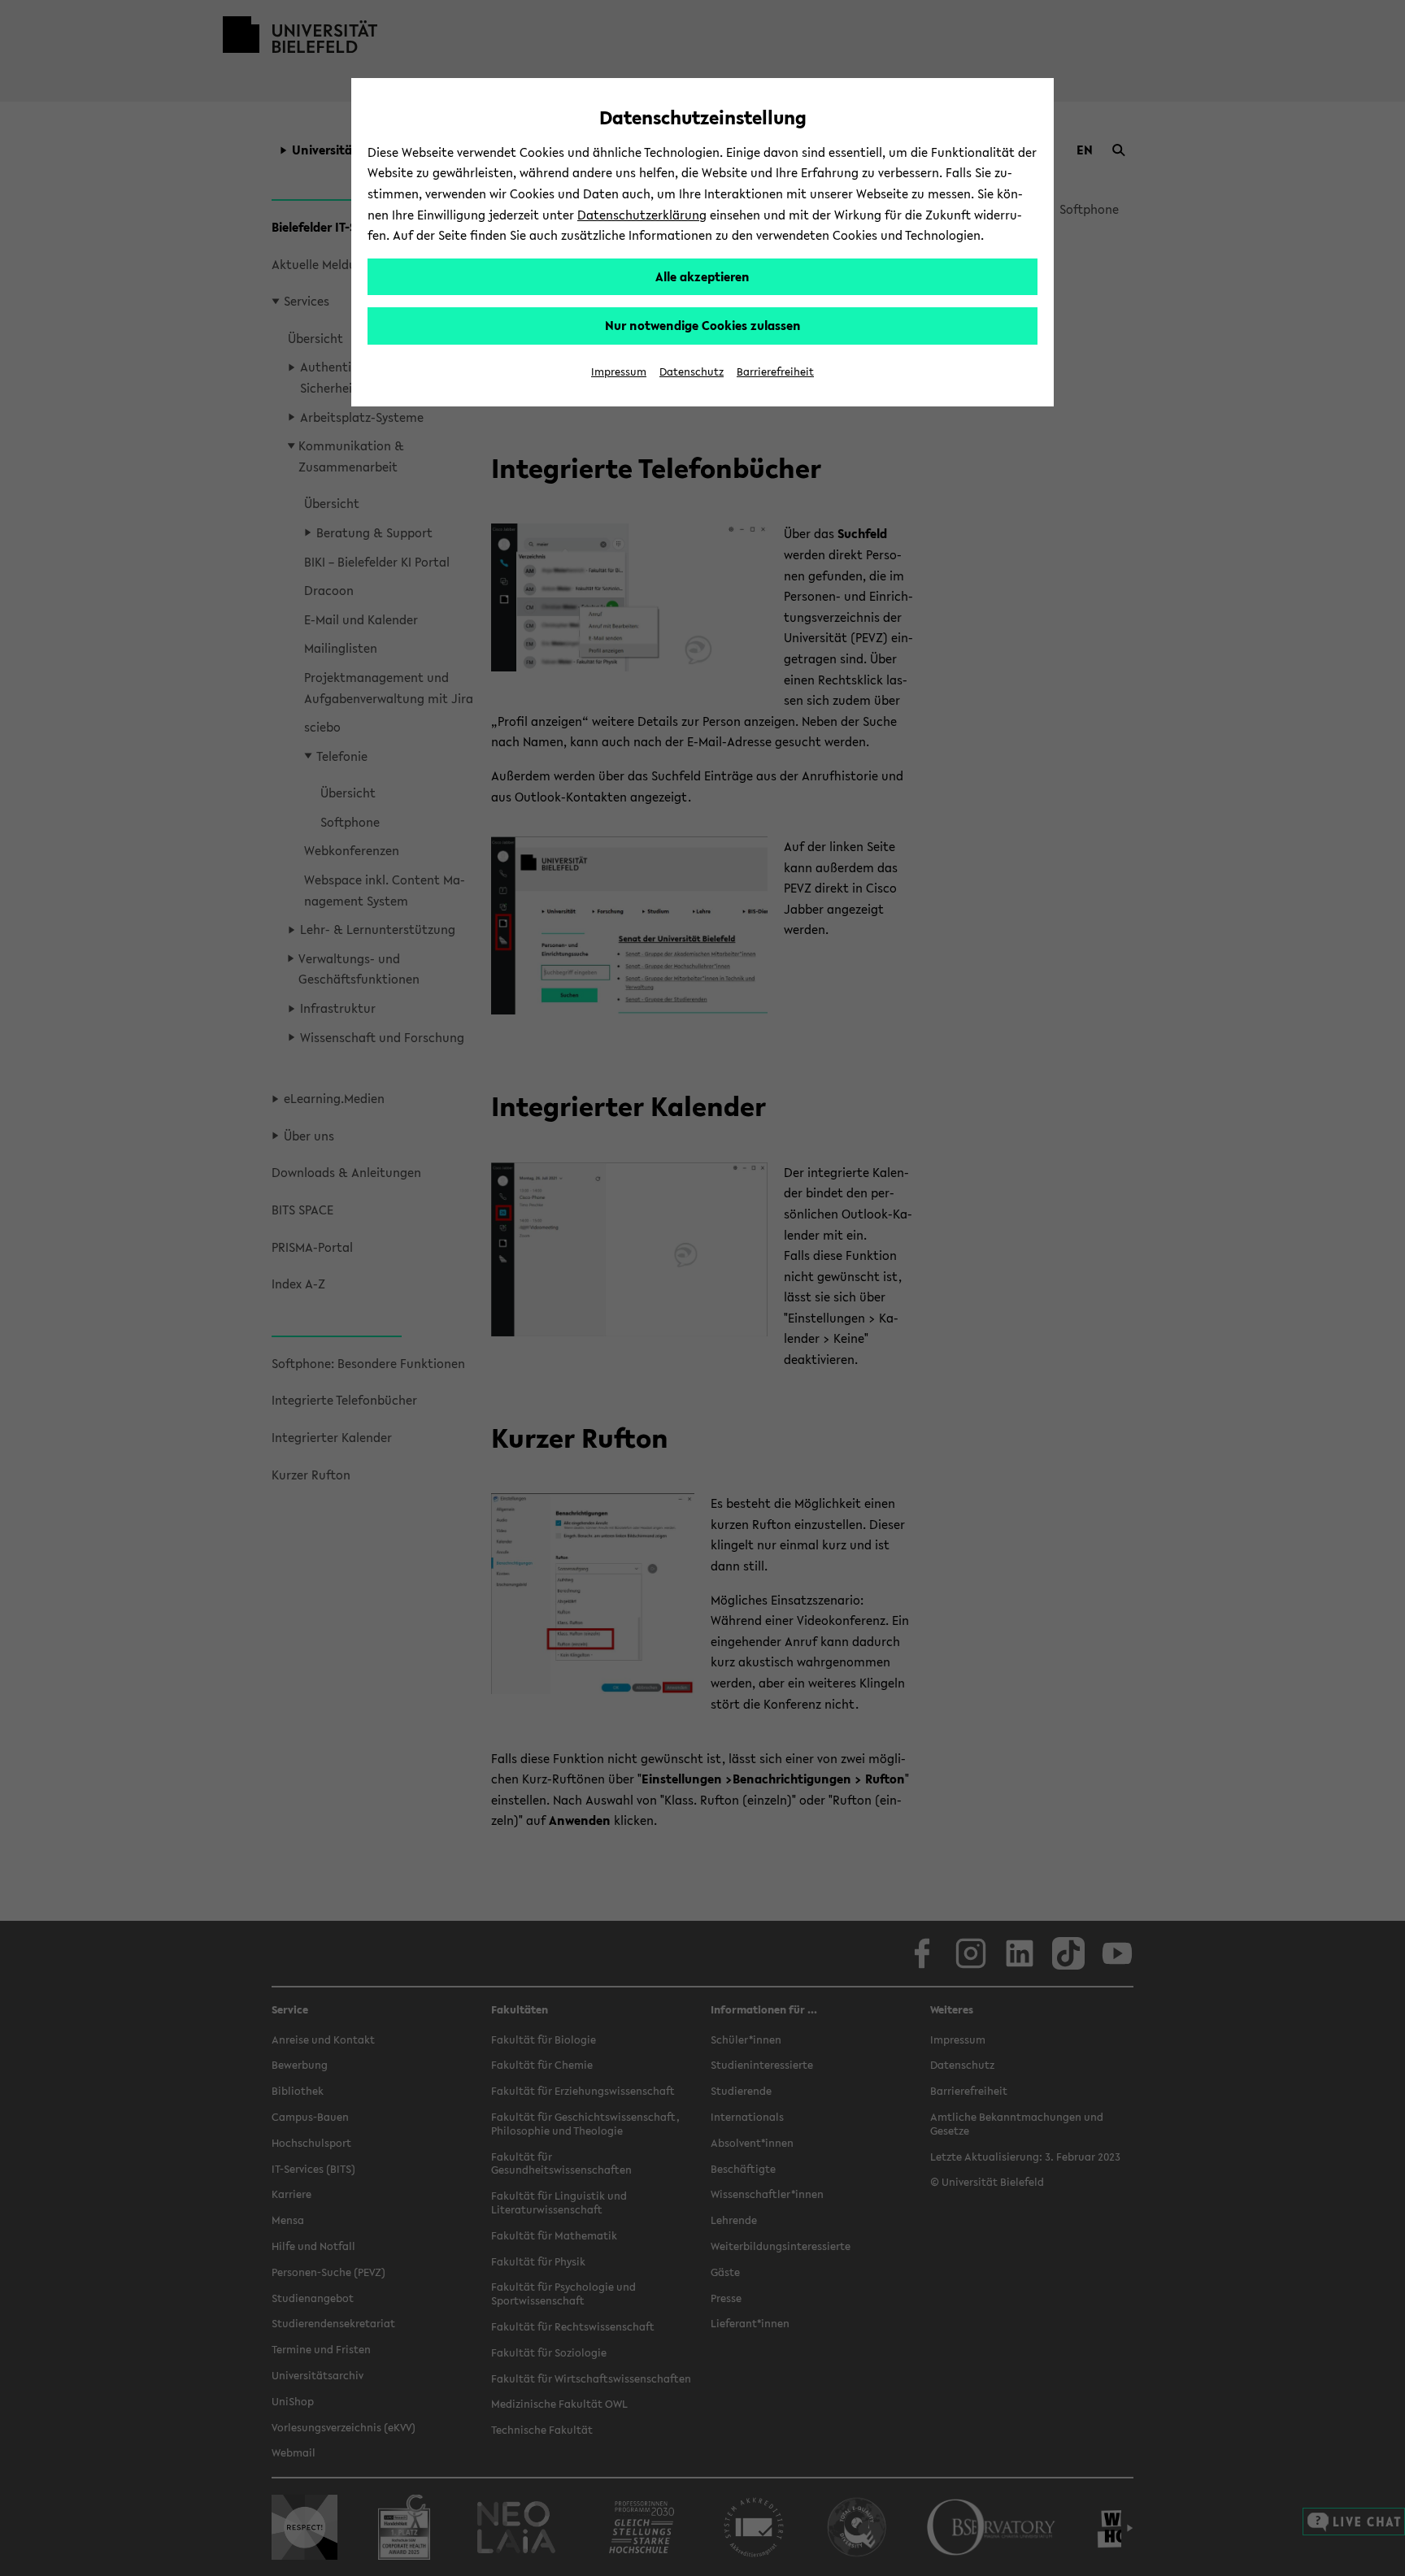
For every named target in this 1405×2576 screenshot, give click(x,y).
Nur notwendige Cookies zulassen (703, 325)
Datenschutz (692, 372)
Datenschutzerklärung (642, 215)
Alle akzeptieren (702, 276)
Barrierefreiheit (775, 372)
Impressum (619, 372)
